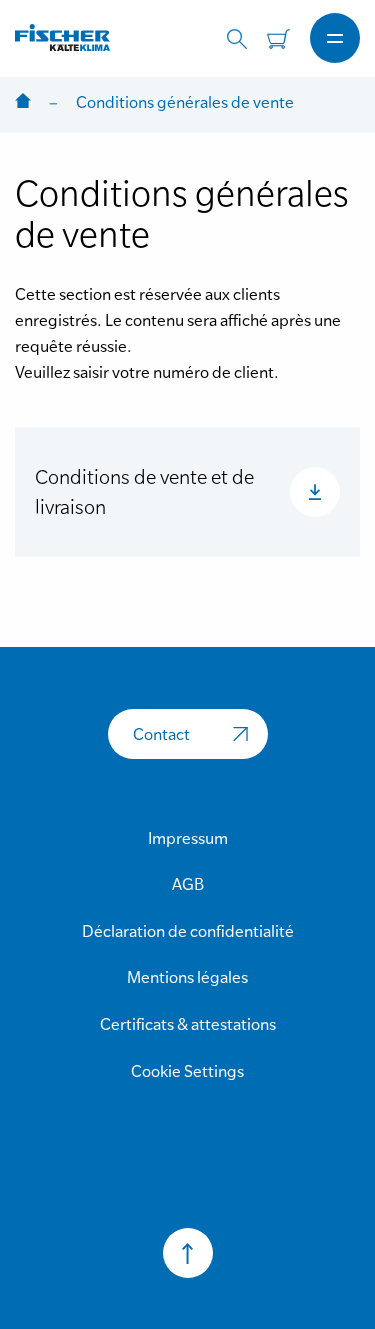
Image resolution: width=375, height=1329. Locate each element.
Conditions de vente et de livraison (144, 492)
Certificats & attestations (188, 1024)
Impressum (188, 838)
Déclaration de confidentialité (188, 931)
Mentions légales (187, 977)
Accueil (23, 102)
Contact (161, 734)
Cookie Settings (187, 1071)
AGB (188, 884)
